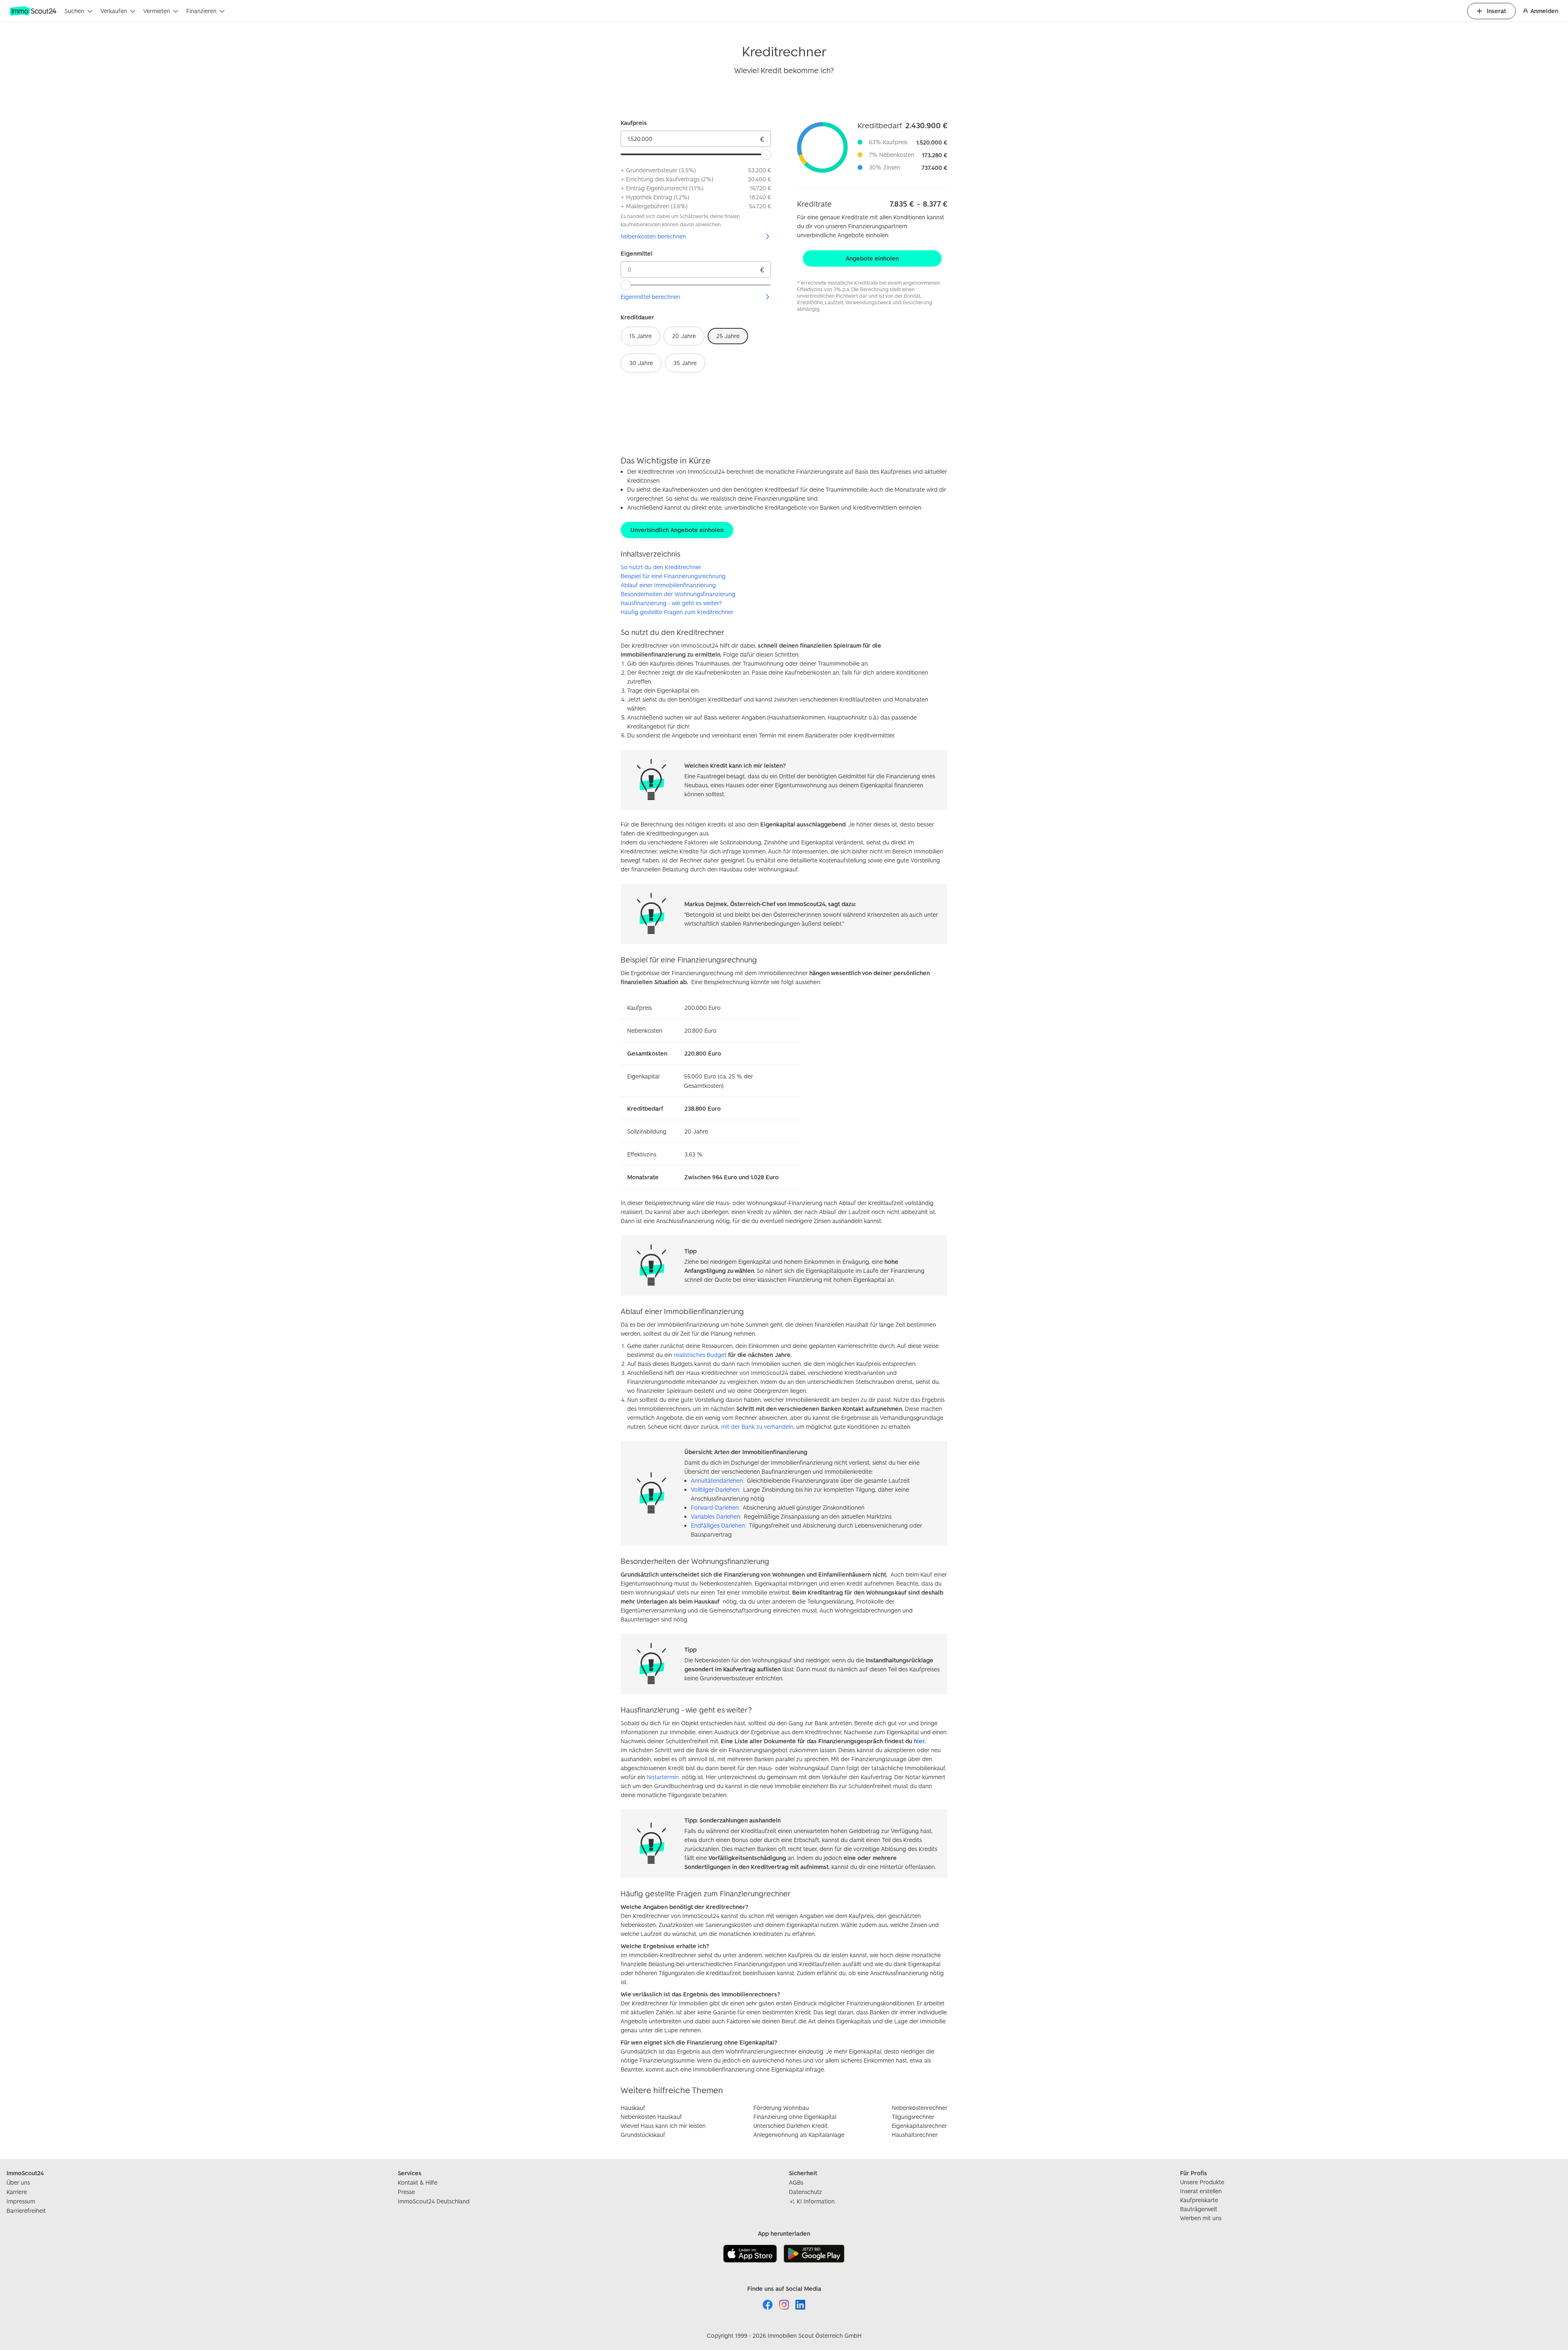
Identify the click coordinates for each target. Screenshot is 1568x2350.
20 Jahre (684, 336)
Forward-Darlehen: (715, 1507)
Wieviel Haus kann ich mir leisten (663, 2126)
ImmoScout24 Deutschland (434, 2201)
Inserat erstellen (1201, 2191)
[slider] (766, 154)
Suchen (74, 11)
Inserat (1496, 11)
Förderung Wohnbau (781, 2108)
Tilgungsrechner (913, 2117)
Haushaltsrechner (915, 2135)
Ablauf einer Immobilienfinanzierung (668, 585)
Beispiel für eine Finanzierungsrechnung (673, 576)
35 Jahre (685, 363)
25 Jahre (728, 336)
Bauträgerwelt (1199, 2209)
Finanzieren (201, 11)
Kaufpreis (634, 123)
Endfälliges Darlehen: (718, 1525)
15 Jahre (640, 336)
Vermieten (157, 11)
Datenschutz (805, 2192)
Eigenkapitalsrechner (919, 2126)
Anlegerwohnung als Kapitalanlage (799, 2135)
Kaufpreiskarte (1199, 2200)
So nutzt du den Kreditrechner (661, 567)
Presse (406, 2192)
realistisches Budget (700, 1355)
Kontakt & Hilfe (418, 2182)
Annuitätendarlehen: (717, 1480)
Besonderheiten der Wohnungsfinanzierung (678, 594)
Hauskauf (633, 2108)
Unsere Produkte (1202, 2182)
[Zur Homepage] (34, 11)
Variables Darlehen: (716, 1516)
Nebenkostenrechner (920, 2108)
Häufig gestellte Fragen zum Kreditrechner (677, 612)
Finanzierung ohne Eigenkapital (795, 2117)
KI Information (816, 2201)
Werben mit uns (1201, 2218)
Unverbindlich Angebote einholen (677, 530)
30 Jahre (641, 363)
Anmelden (1544, 11)
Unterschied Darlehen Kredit (791, 2126)
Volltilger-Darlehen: (715, 1489)
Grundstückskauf (643, 2135)
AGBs (796, 2182)
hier (919, 1741)
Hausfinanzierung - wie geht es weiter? (671, 603)
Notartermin (663, 1777)
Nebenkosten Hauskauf (651, 2117)
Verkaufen (114, 11)
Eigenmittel (637, 253)
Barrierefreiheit (26, 2211)
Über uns (18, 2182)
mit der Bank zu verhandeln (757, 1427)
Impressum (21, 2201)
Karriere (17, 2192)
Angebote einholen (872, 258)
